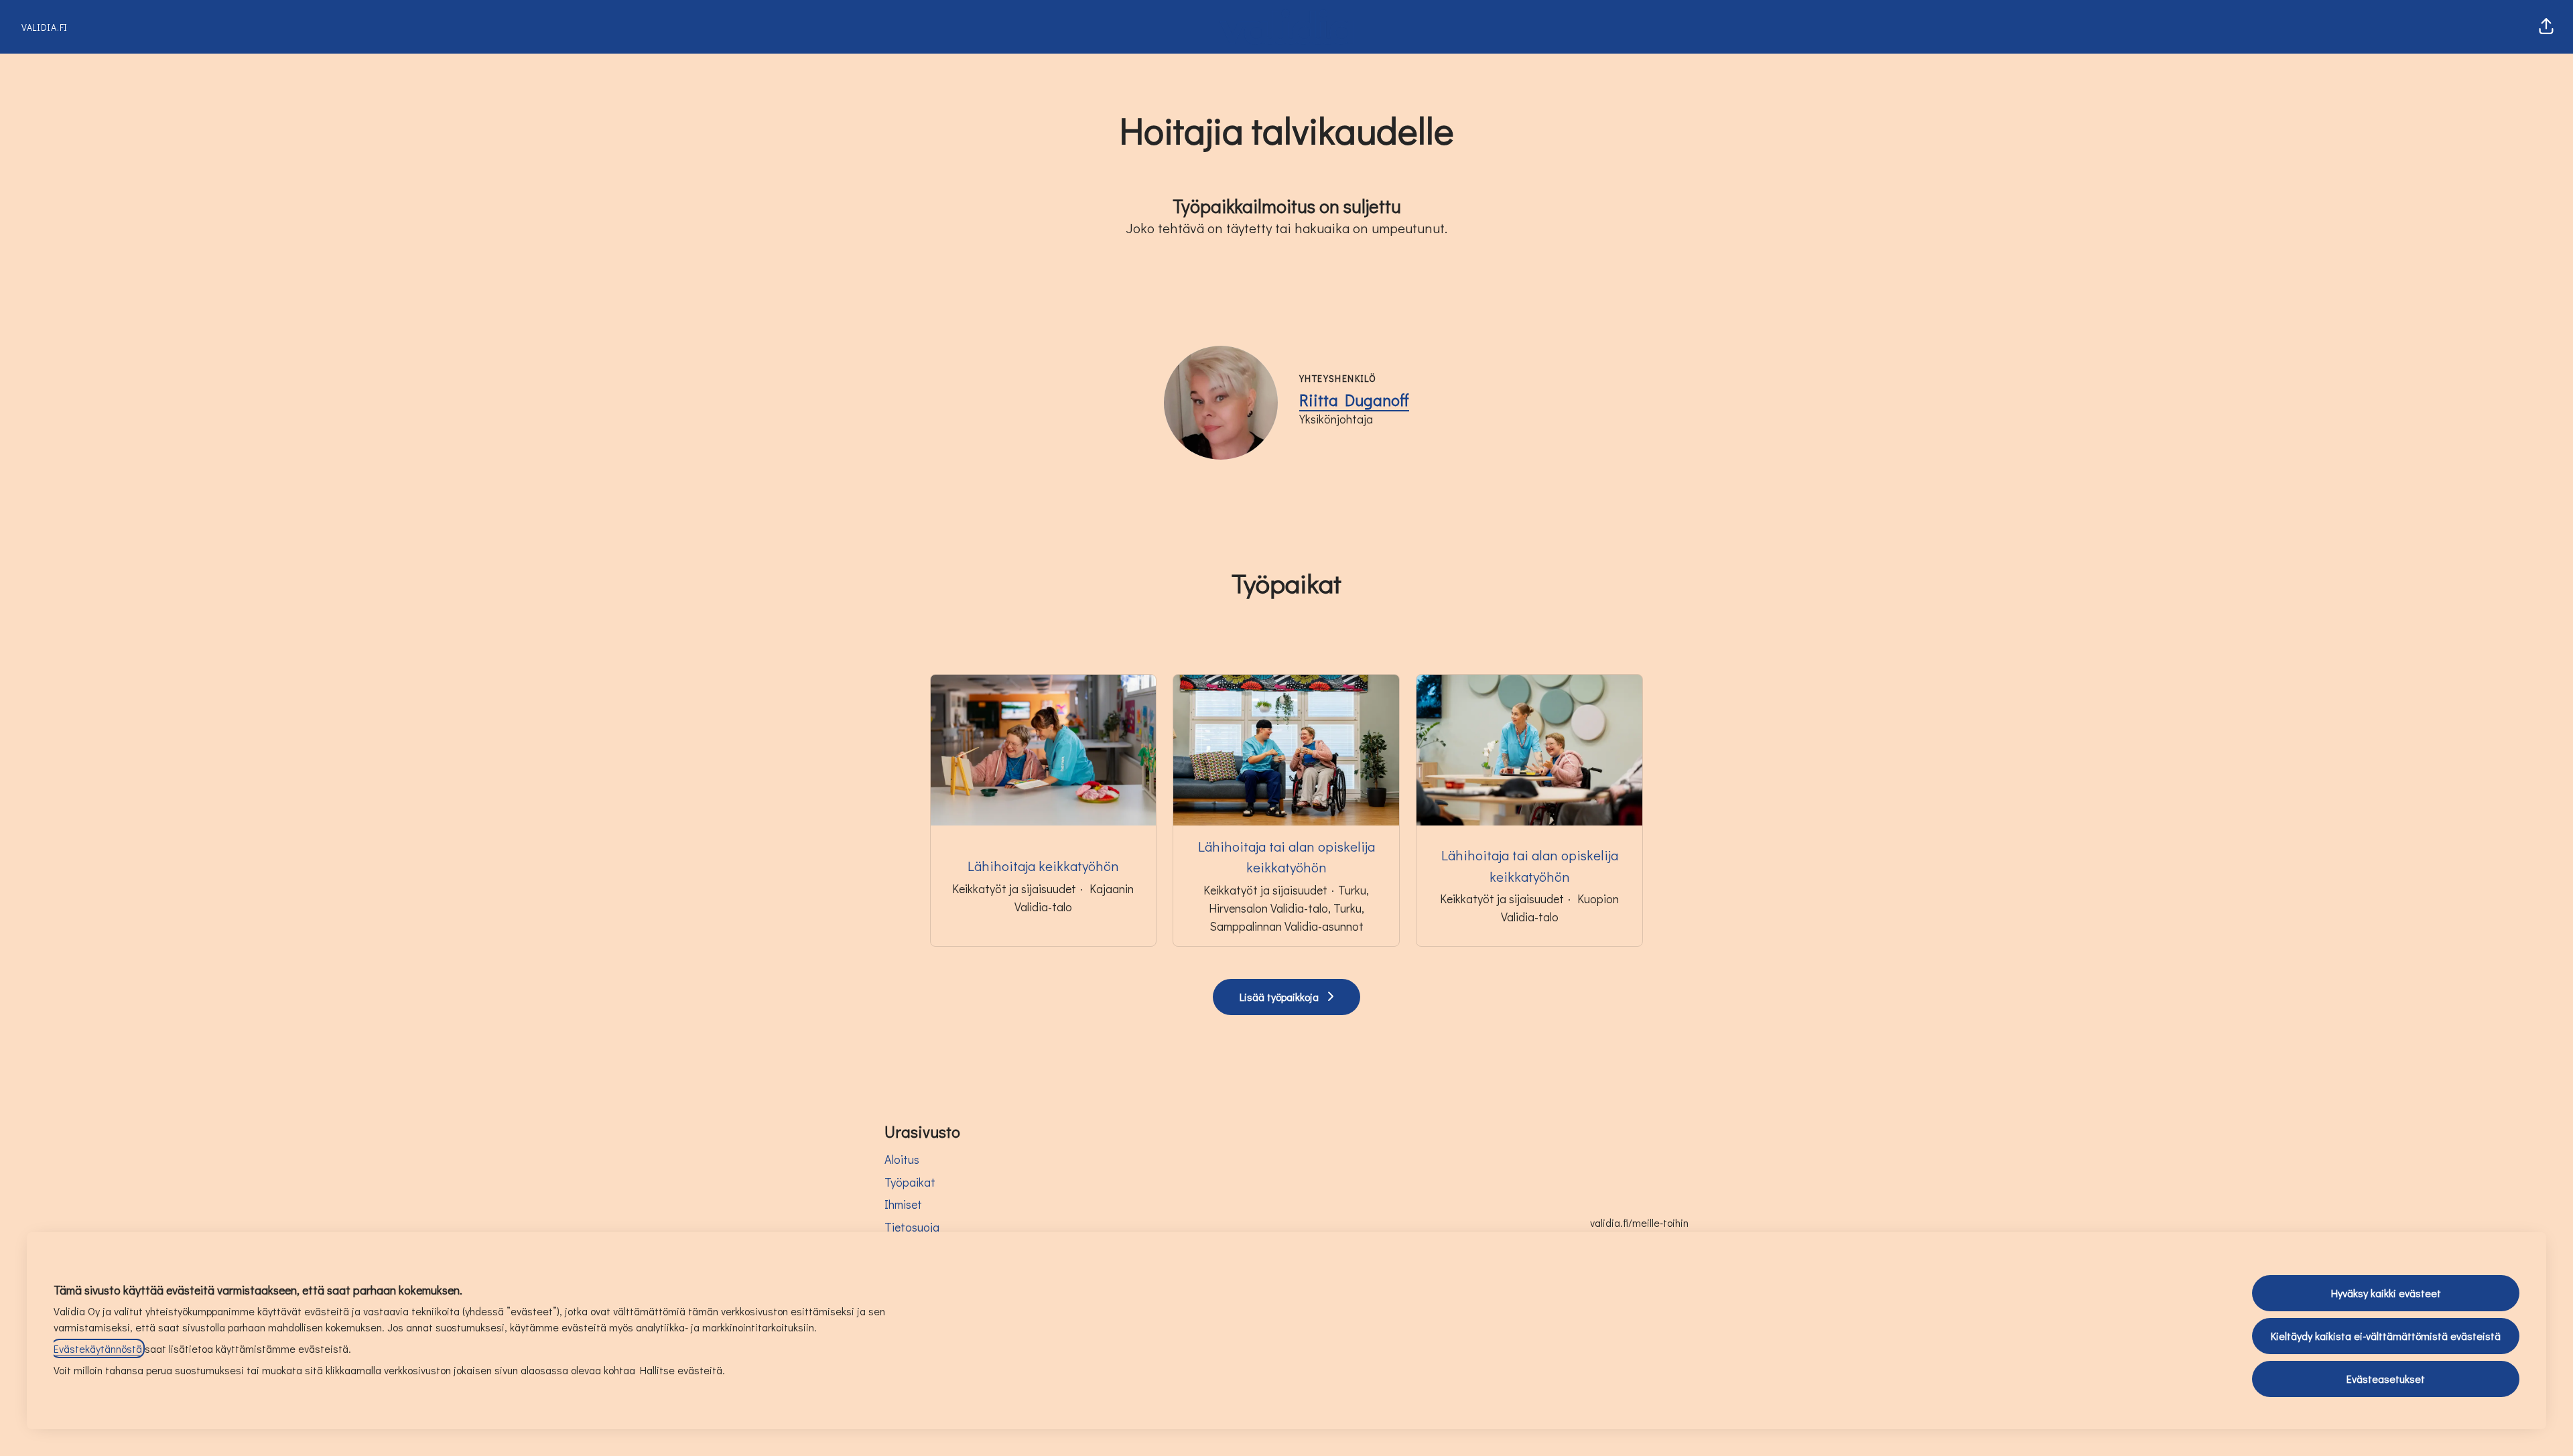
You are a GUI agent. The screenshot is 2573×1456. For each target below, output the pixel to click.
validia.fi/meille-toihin (1639, 1222)
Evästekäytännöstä (98, 1348)
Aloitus (902, 1159)
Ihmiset (903, 1204)
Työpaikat (910, 1182)
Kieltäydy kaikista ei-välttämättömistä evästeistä (2386, 1336)
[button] (2546, 27)
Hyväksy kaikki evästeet (2386, 1293)
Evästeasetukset (2386, 1379)
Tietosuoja (912, 1227)
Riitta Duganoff (1354, 400)
